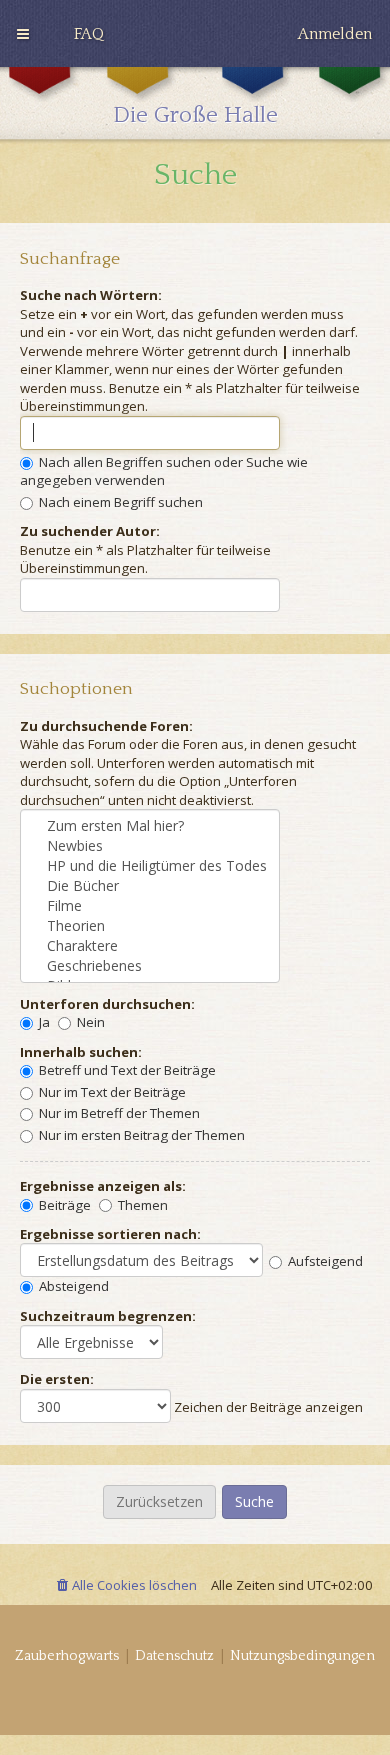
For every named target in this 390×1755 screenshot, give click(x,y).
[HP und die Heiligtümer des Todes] (150, 866)
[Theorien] (150, 926)
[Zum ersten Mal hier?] (150, 826)
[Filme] (150, 906)
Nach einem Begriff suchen (119, 502)
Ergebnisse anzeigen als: (103, 1186)
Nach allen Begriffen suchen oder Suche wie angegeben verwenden (164, 471)
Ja (43, 1022)
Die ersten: (57, 1379)
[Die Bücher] (150, 886)
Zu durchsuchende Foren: (106, 726)
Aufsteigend (324, 1261)
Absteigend (72, 1286)
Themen (141, 1205)
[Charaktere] (150, 946)
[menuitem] (89, 34)
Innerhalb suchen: (81, 1052)
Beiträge (63, 1205)
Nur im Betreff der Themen (118, 1113)
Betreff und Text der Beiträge (126, 1070)
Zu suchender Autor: (90, 531)
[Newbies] (150, 846)
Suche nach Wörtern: (91, 295)
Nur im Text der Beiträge (111, 1092)
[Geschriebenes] (150, 966)
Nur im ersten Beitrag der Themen (140, 1135)
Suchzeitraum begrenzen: (108, 1316)
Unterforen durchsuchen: (107, 1004)
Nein (89, 1022)
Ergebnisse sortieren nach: (110, 1234)
